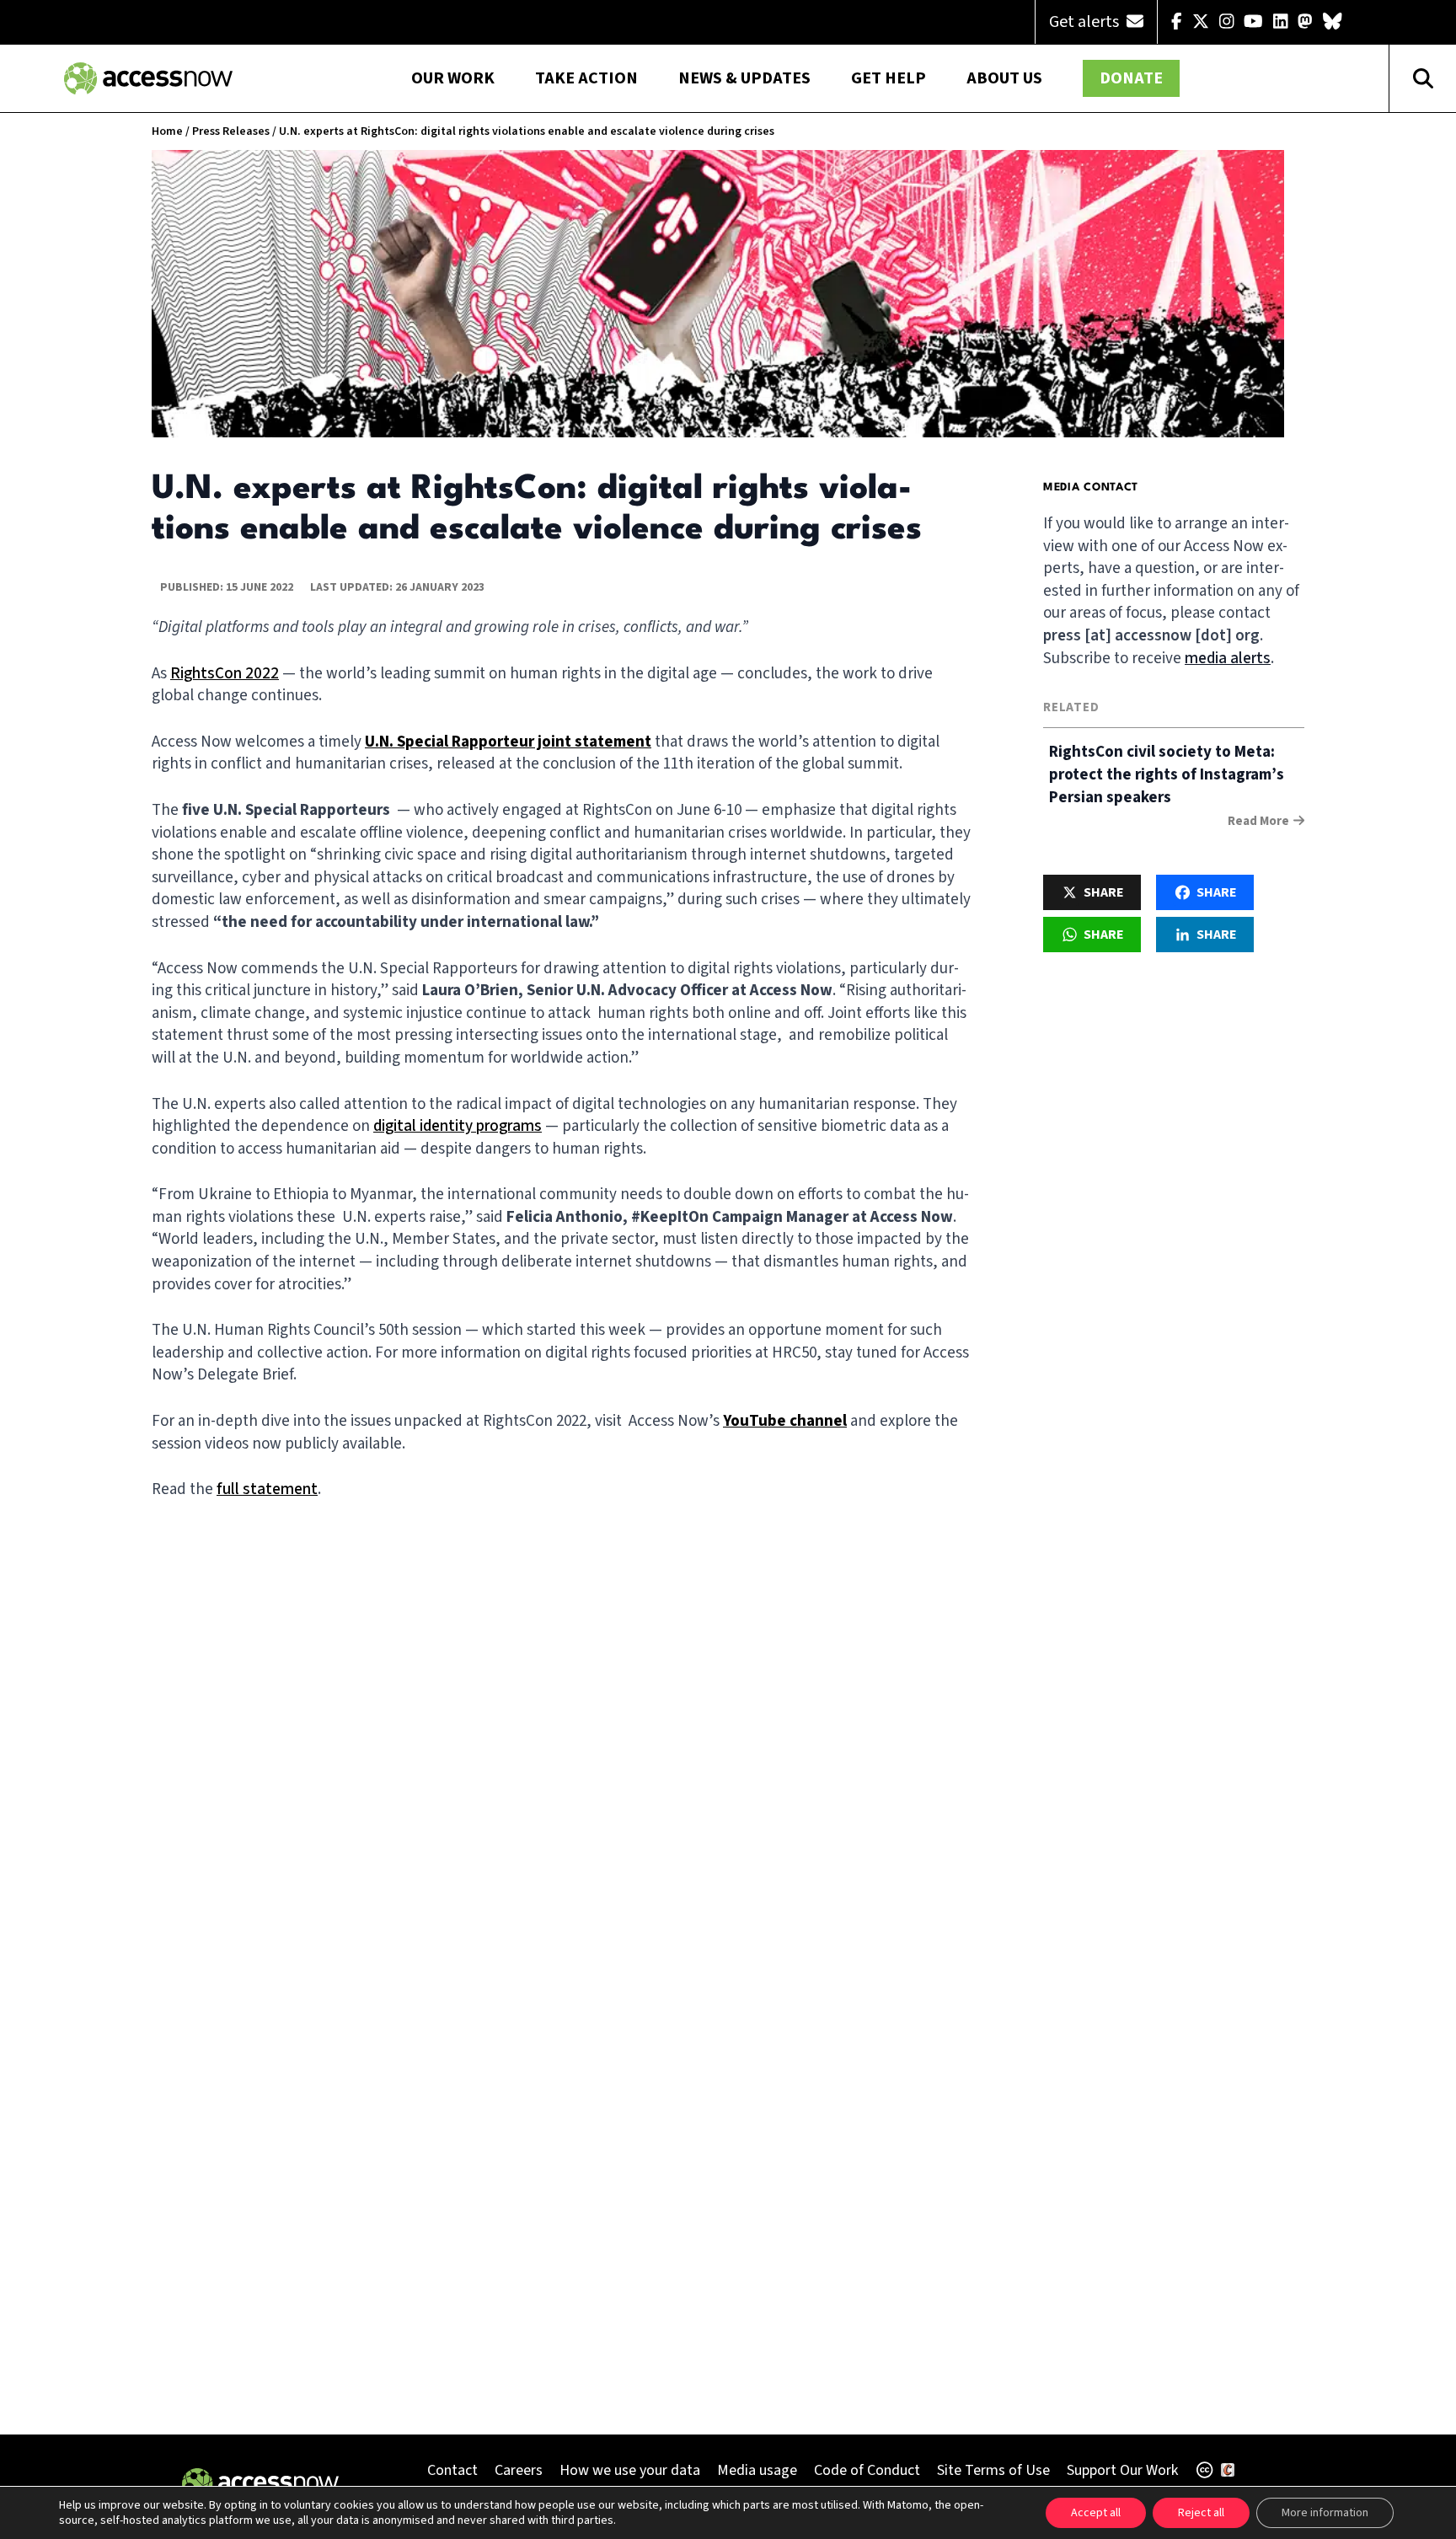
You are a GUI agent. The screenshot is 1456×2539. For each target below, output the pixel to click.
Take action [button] (586, 78)
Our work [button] (453, 78)
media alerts (1228, 659)
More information (1325, 2513)
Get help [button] (889, 78)
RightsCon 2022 (225, 674)
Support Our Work (1122, 2470)
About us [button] (1004, 78)
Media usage (757, 2470)
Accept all (1096, 2513)
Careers (519, 2470)
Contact (452, 2470)
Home (167, 131)
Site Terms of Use (993, 2470)
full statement (267, 1489)
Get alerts (1086, 22)
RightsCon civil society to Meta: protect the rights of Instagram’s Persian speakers (1167, 775)
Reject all (1201, 2513)
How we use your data (630, 2470)
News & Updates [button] (744, 78)
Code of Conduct (867, 2470)
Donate (1131, 78)
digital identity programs (458, 1126)
